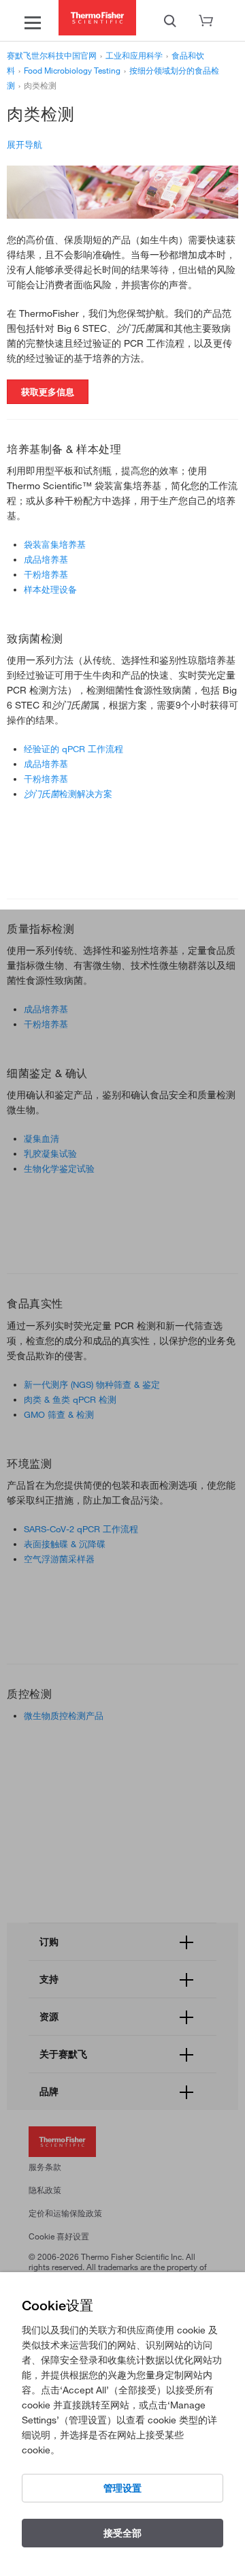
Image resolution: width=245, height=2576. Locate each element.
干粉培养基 (46, 574)
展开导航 (24, 144)
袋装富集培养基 (55, 544)
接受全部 (122, 2533)
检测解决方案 (68, 794)
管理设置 (122, 2488)
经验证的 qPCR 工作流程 (73, 749)
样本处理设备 (50, 589)
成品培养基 (46, 559)
